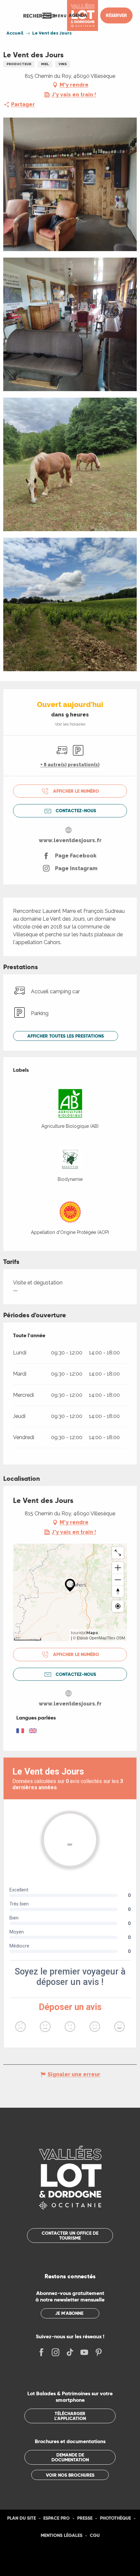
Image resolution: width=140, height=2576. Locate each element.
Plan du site (21, 2518)
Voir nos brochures (70, 2475)
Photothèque (115, 2518)
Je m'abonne (69, 2313)
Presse (85, 2518)
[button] (39, 16)
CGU (95, 2535)
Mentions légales (62, 2535)
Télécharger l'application (70, 2416)
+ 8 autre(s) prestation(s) (70, 765)
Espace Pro (56, 2518)
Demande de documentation (70, 2457)
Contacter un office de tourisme (70, 2235)
